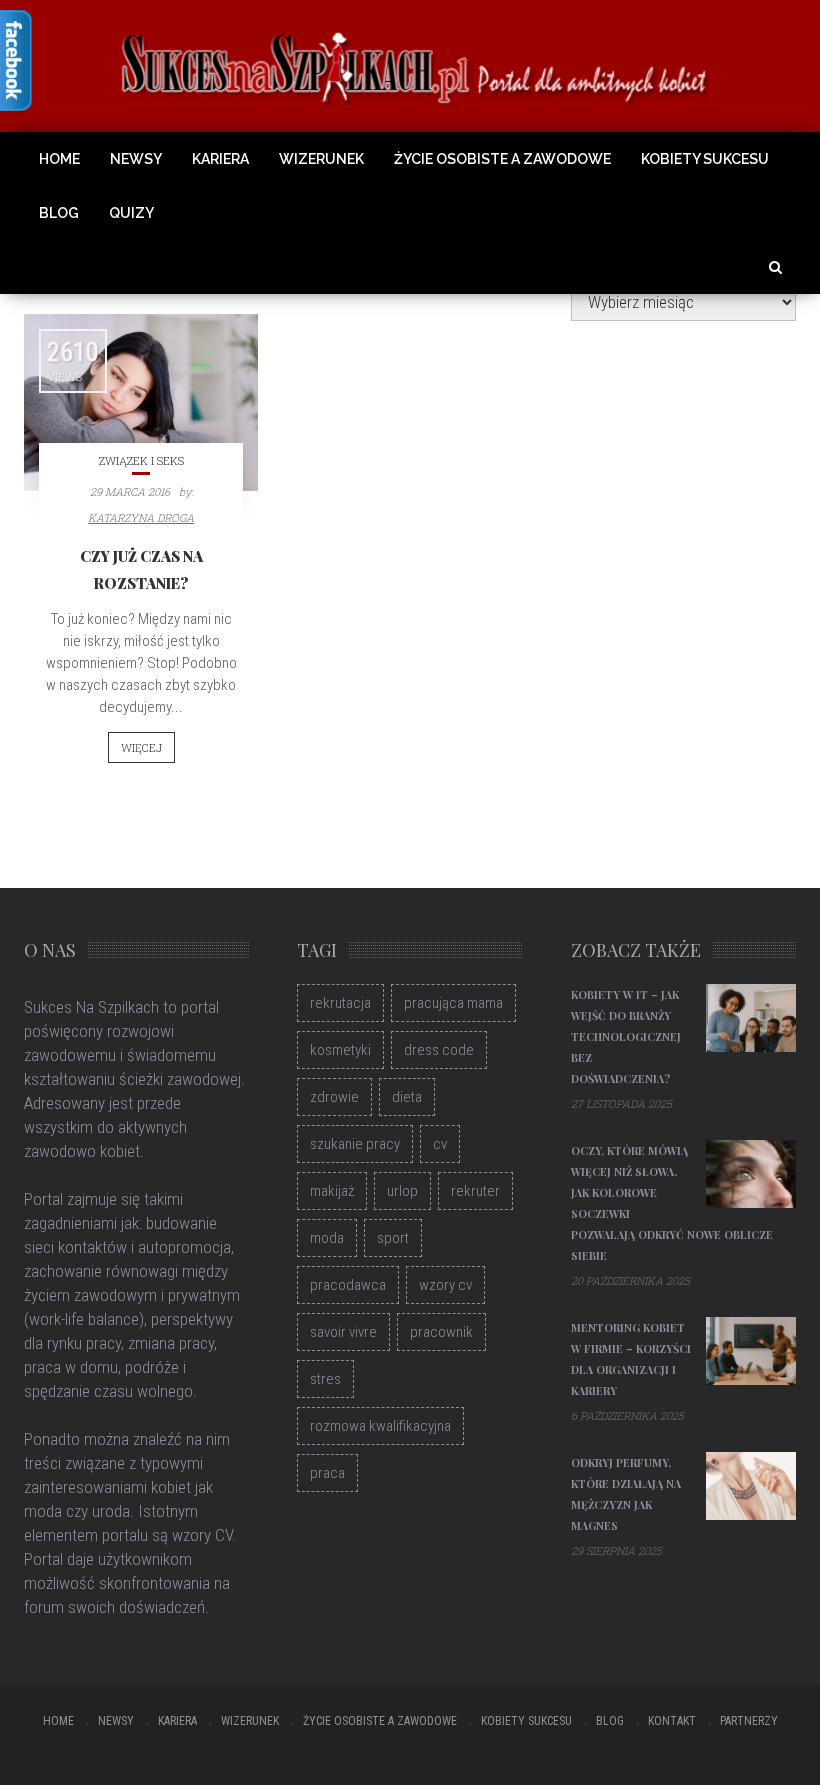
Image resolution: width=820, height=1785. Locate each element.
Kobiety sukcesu (705, 159)
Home (59, 159)
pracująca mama (453, 1003)
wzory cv (445, 1285)
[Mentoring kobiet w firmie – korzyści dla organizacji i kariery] (751, 1351)
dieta (407, 1097)
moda (327, 1238)
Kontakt (672, 1721)
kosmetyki (340, 1050)
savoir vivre (343, 1332)
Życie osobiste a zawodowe (502, 159)
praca (327, 1473)
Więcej (141, 747)
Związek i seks (141, 460)
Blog (59, 213)
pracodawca (348, 1285)
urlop (402, 1191)
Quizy (131, 213)
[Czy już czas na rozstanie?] (141, 402)
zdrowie (334, 1097)
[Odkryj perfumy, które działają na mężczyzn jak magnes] (751, 1486)
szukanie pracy (355, 1144)
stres (325, 1379)
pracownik (441, 1332)
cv (440, 1144)
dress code (439, 1050)
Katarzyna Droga (141, 517)
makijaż (332, 1191)
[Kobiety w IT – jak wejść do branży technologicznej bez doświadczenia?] (751, 1018)
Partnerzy (749, 1721)
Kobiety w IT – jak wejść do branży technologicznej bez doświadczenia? (626, 1036)
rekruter (475, 1191)
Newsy (136, 159)
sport (393, 1238)
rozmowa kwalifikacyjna (380, 1426)
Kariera (220, 159)
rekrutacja (340, 1003)
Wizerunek (321, 159)
